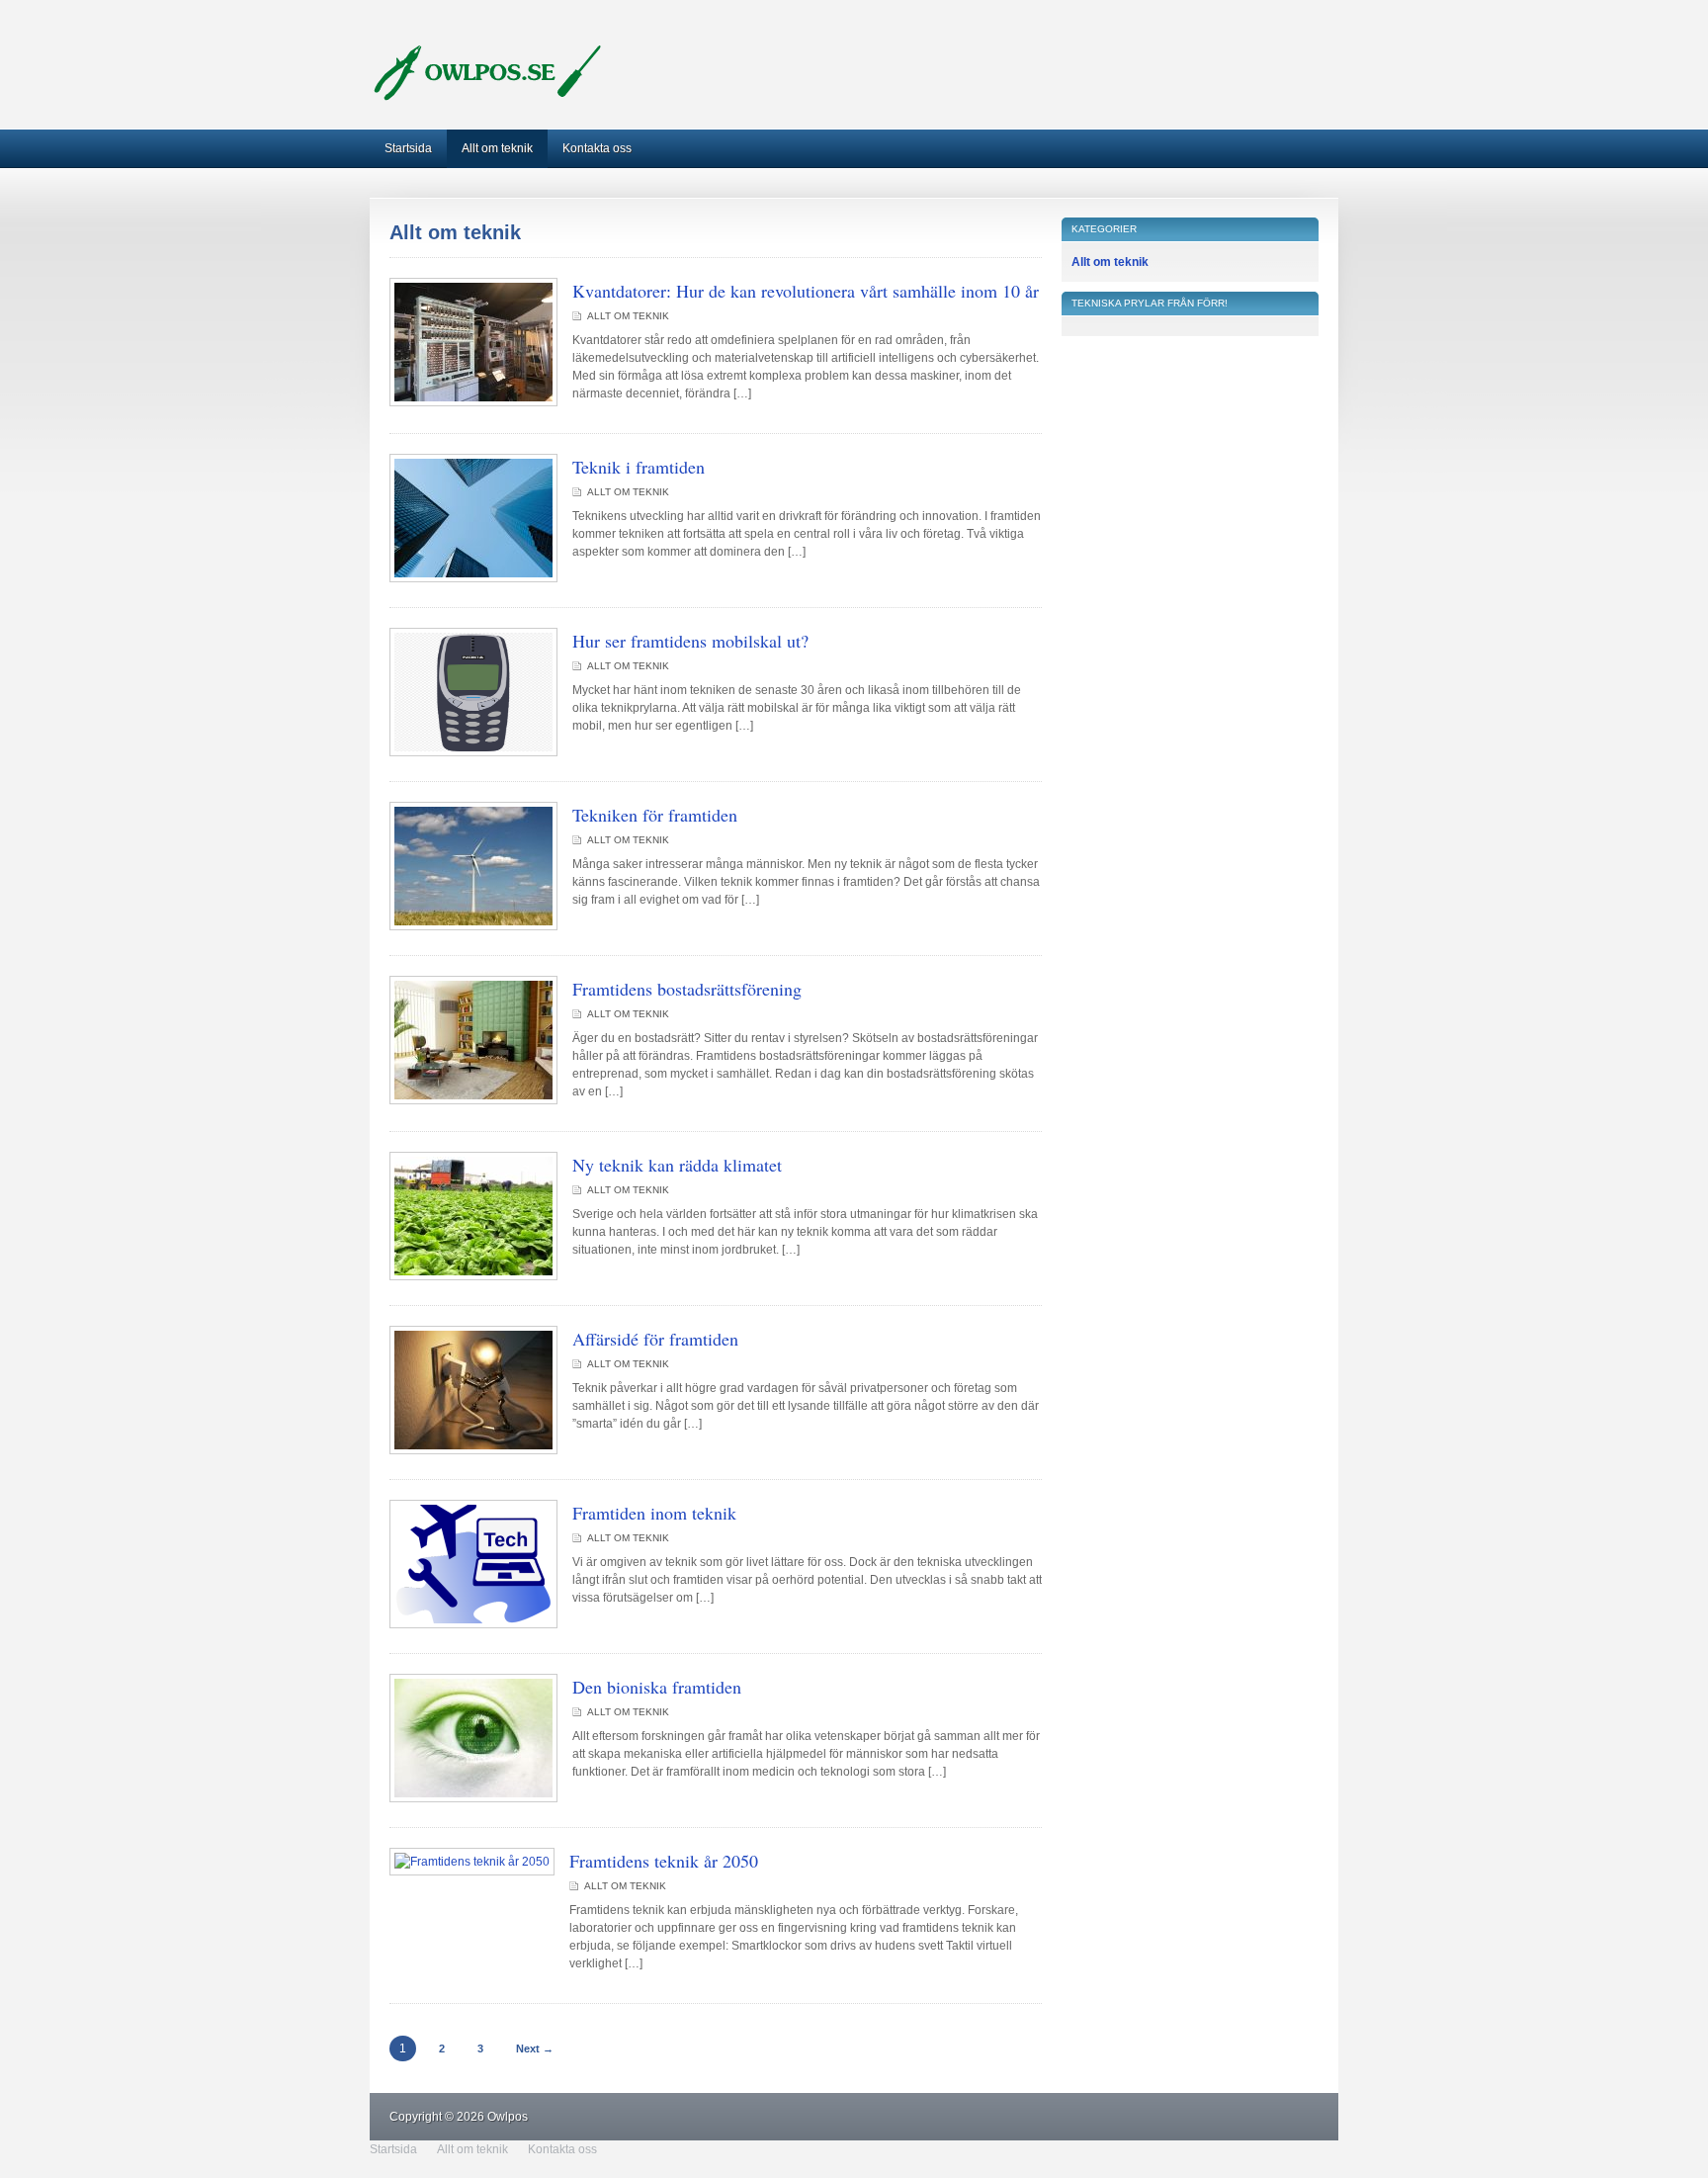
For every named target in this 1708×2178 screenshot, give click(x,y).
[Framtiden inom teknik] (473, 1624)
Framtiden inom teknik (654, 1513)
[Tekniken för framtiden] (473, 926)
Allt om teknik (497, 148)
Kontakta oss (597, 148)
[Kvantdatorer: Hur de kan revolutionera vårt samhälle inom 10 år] (473, 402)
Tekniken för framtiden (655, 815)
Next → (535, 2048)
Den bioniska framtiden (657, 1687)
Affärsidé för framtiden (655, 1339)
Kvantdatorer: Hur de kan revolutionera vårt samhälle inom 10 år (806, 291)
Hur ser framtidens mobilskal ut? (690, 641)
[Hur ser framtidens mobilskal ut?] (473, 752)
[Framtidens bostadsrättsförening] (473, 1100)
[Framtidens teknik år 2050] (472, 1862)
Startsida (408, 148)
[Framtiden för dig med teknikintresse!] (489, 100)
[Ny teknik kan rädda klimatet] (473, 1276)
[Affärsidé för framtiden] (473, 1450)
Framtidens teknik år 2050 (664, 1861)
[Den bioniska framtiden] (473, 1798)
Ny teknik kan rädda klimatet (677, 1165)
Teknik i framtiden (639, 467)
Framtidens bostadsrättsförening (687, 989)
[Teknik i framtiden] (473, 578)
